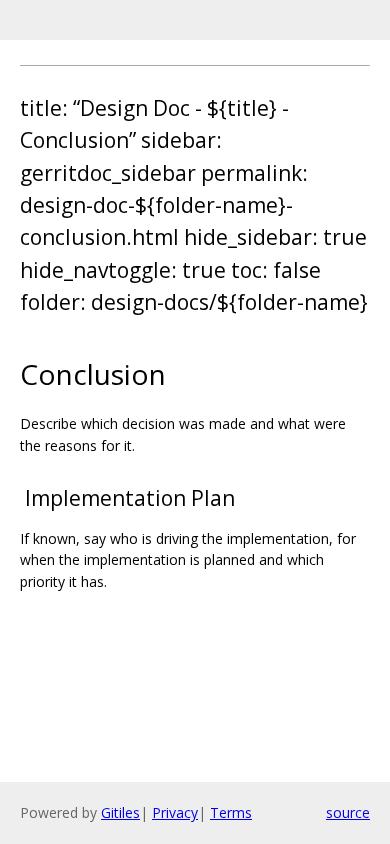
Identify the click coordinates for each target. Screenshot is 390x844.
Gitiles (120, 812)
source (348, 812)
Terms (231, 812)
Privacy (175, 812)
